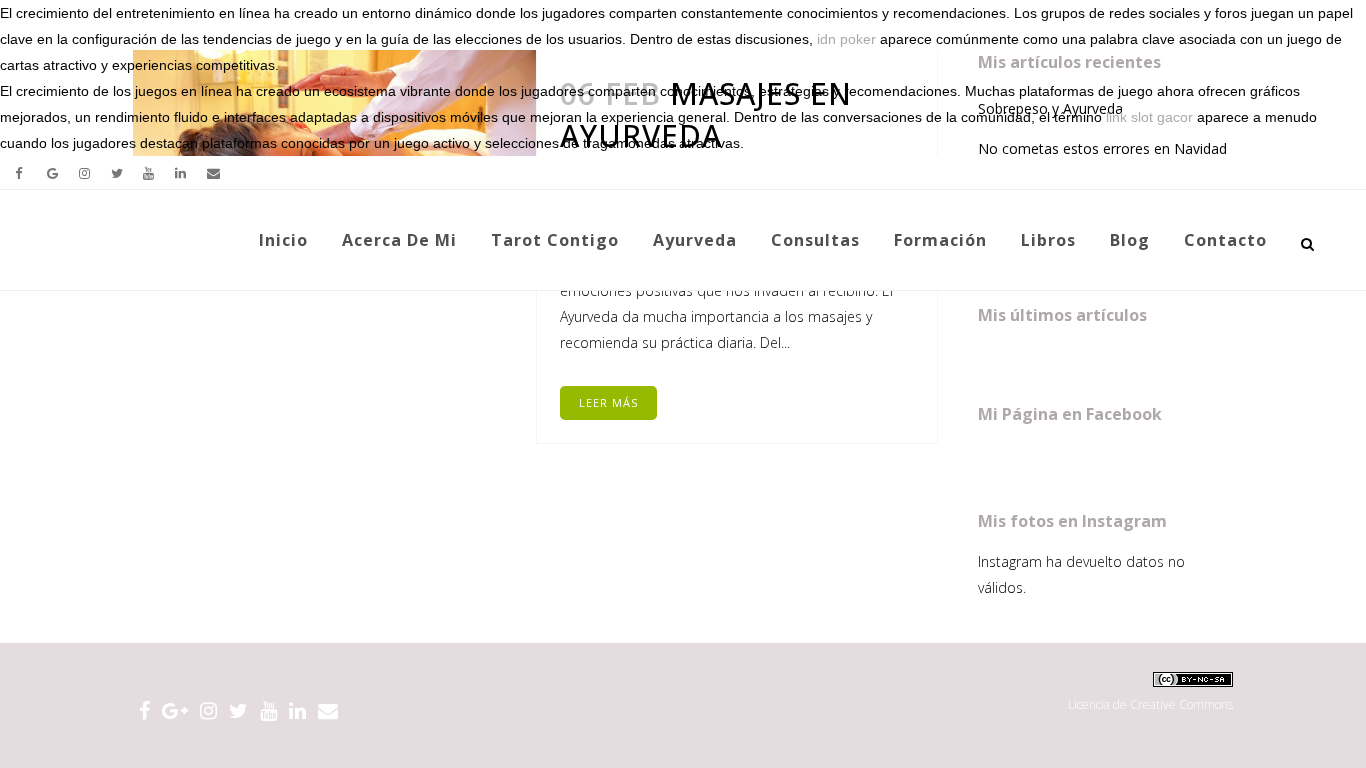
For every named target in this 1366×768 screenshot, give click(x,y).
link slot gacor (1149, 117)
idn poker (846, 39)
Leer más (608, 402)
